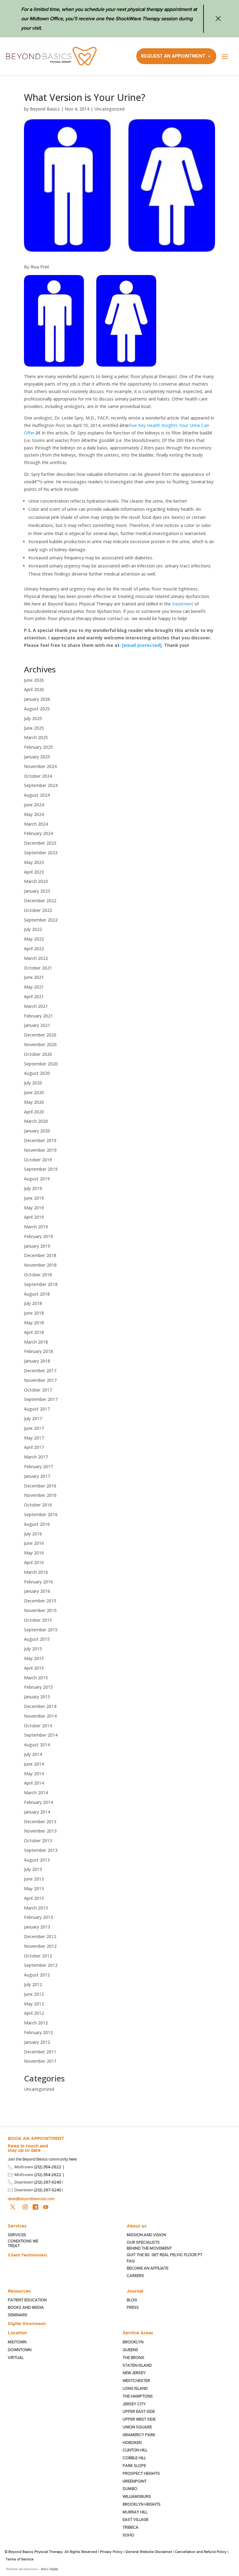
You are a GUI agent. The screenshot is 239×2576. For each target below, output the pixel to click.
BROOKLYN (133, 2342)
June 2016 (34, 1543)
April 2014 (34, 1783)
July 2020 (33, 1083)
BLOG (132, 2300)
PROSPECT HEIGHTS (141, 2473)
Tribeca (131, 2527)
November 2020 (40, 1044)
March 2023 (36, 881)
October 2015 (38, 1620)
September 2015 (41, 1630)
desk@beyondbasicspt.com (31, 2199)
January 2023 (37, 891)
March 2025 (36, 737)
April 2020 (34, 1112)
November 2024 (40, 766)
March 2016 (36, 1572)
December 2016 (40, 1486)
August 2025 (37, 709)
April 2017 (34, 1447)
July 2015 (33, 1649)
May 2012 (34, 2004)
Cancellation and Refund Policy (201, 2552)
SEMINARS (18, 2315)
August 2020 (37, 1073)
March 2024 (36, 824)
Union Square (137, 2427)
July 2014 (33, 1754)
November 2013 (40, 1831)
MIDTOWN (18, 2342)
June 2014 (34, 1764)
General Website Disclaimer (149, 2552)
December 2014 (40, 1706)
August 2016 (37, 1524)
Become (148, 2268)
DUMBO (130, 2489)
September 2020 (41, 1064)
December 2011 (40, 2052)
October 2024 (38, 776)
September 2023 (41, 853)
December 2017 (40, 1371)
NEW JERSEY (134, 2373)
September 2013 (41, 1850)
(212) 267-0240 (48, 2182)
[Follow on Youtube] (46, 2207)
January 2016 (37, 1591)
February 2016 (38, 1582)
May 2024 (34, 814)
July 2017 (33, 1418)
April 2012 (34, 2013)
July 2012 (33, 1984)
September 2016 (41, 1514)
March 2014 (36, 1793)
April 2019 (34, 1217)
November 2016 (40, 1495)
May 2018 (34, 1323)
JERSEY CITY (134, 2404)
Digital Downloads (27, 2323)
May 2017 (34, 1438)
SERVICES (17, 2235)
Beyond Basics (45, 109)
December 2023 (40, 843)
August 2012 (37, 1975)
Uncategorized (109, 109)
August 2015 (37, 1639)
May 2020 (34, 1102)
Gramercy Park (139, 2435)
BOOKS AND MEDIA (26, 2307)
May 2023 (34, 862)
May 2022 (34, 939)
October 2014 (38, 1726)
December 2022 (40, 901)
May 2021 (34, 987)
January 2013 (37, 1927)
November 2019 (40, 1150)
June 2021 (34, 977)
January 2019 (37, 1246)
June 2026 (34, 680)
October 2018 (38, 1275)
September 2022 (41, 920)
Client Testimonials (28, 2255)
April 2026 (34, 689)
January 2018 (37, 1361)
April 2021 (34, 996)
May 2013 (34, 1888)
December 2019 (40, 1140)
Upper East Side (139, 2411)
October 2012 (38, 1956)
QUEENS (130, 2350)
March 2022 (36, 958)
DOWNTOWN (20, 2350)
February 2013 (38, 1917)
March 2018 (36, 1342)
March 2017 (36, 1457)
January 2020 (37, 1131)
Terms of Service (20, 2559)
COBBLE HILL (134, 2458)
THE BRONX (133, 2358)
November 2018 (40, 1265)
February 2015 (38, 1687)
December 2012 (40, 1936)
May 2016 (34, 1553)
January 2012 (37, 2042)
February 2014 (38, 1802)
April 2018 (34, 1332)
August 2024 (37, 795)
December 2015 (40, 1601)
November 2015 (40, 1610)
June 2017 (34, 1428)
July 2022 (33, 929)
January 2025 (37, 757)
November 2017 (40, 1380)
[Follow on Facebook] (35, 2207)
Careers (135, 2276)
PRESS (133, 2307)
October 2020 (38, 1054)
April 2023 (34, 872)
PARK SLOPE (134, 2466)
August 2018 (37, 1294)
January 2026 (37, 699)
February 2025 (38, 747)
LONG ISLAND (135, 2388)
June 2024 (34, 805)
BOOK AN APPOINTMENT (36, 2138)
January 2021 (37, 1025)
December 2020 (40, 1035)
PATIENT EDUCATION (27, 2300)
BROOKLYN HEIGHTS (142, 2504)
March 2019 (36, 1227)
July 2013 (33, 1869)
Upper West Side (139, 2419)
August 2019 (37, 1179)
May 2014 (34, 1774)
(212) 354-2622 (48, 2167)
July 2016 (33, 1534)
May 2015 (34, 1658)
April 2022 (34, 949)
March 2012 (36, 2023)
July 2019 (33, 1188)
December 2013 (40, 1822)
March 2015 (36, 1678)
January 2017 (37, 1476)
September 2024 (41, 785)
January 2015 (37, 1697)
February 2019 (38, 1236)
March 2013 (36, 1908)
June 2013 (34, 1879)
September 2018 (41, 1284)
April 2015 (34, 1668)
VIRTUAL (16, 2358)
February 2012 (38, 2032)
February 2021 (38, 1016)
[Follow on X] (13, 2207)
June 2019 (34, 1198)
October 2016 (38, 1505)
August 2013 (37, 1860)
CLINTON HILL (135, 2450)
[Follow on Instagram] (25, 2207)
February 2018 (38, 1351)
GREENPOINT (135, 2481)
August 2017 (37, 1409)
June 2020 (34, 1092)
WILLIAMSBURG (137, 2496)
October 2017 (38, 1390)
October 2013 (38, 1841)
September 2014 (41, 1735)
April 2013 (34, 1898)
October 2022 (38, 910)
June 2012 (34, 1994)
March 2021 (36, 1006)
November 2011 (40, 2061)
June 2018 (34, 1313)
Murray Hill (135, 2512)
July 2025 (33, 718)
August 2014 (37, 1745)
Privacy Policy (111, 2552)
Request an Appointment (173, 56)
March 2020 (36, 1121)
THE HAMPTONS (138, 2396)
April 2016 (34, 1562)
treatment (183, 604)
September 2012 (41, 1965)
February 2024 (38, 833)
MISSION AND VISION (146, 2235)
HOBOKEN (132, 2443)
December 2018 (40, 1255)
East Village (136, 2519)
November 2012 (40, 1946)
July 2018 (33, 1303)
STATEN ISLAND (137, 2365)
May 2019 (34, 1208)
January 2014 (37, 1812)
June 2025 (34, 728)
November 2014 (40, 1716)
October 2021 (38, 968)
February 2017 (38, 1466)
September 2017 (41, 1399)
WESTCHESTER (136, 2381)
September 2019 (41, 1169)
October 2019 (38, 1160)
